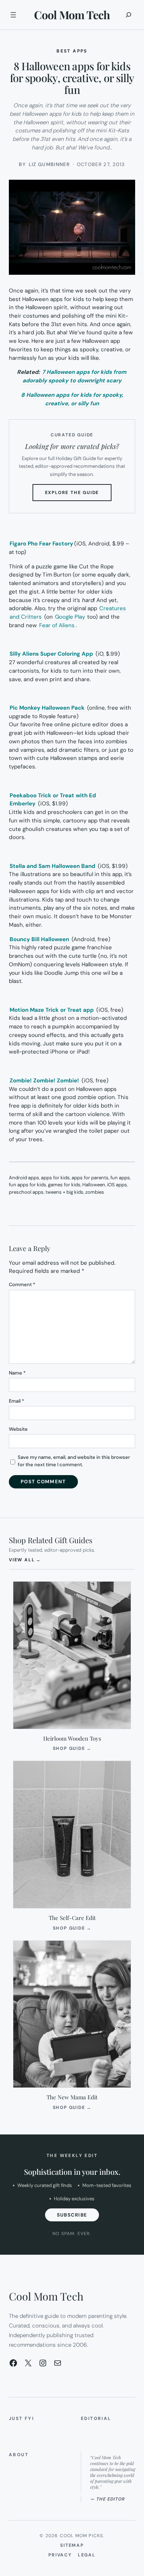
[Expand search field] (128, 15)
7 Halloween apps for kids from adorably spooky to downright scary (74, 376)
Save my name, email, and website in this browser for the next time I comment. (74, 1461)
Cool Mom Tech (72, 15)
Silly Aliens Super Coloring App (51, 654)
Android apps (24, 1178)
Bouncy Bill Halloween (39, 939)
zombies (95, 1192)
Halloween (94, 1185)
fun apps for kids (28, 1185)
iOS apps (117, 1185)
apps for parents (90, 1178)
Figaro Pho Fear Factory (41, 544)
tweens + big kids (64, 1192)
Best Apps (72, 51)
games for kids (64, 1185)
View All (25, 1560)
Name (17, 1373)
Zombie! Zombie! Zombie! (44, 1081)
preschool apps (26, 1192)
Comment (22, 1284)
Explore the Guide (78, 495)
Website (18, 1429)
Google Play (70, 617)
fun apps (120, 1178)
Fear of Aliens (57, 625)
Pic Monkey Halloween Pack (47, 708)
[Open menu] (13, 15)
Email (16, 1401)
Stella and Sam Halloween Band (52, 866)
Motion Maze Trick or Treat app (52, 1010)
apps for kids (55, 1178)
